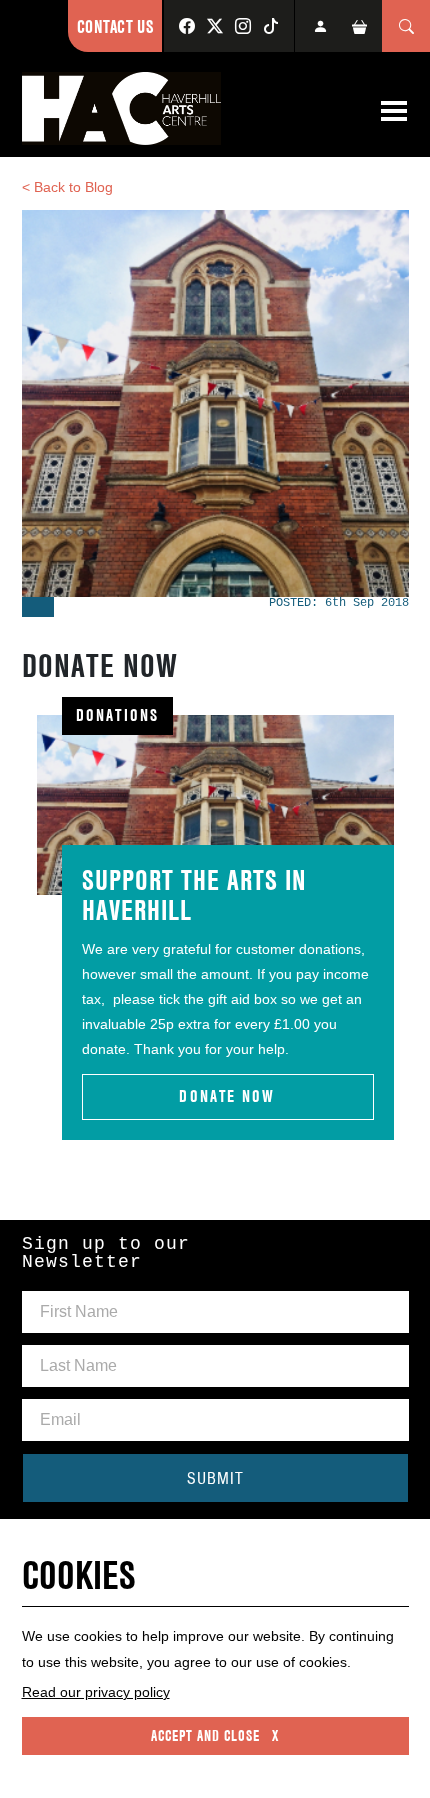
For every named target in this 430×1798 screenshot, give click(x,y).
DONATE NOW (227, 1096)
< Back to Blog (67, 187)
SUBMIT (215, 1478)
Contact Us (115, 26)
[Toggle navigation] (394, 111)
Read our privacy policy (96, 1692)
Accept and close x (215, 1736)
